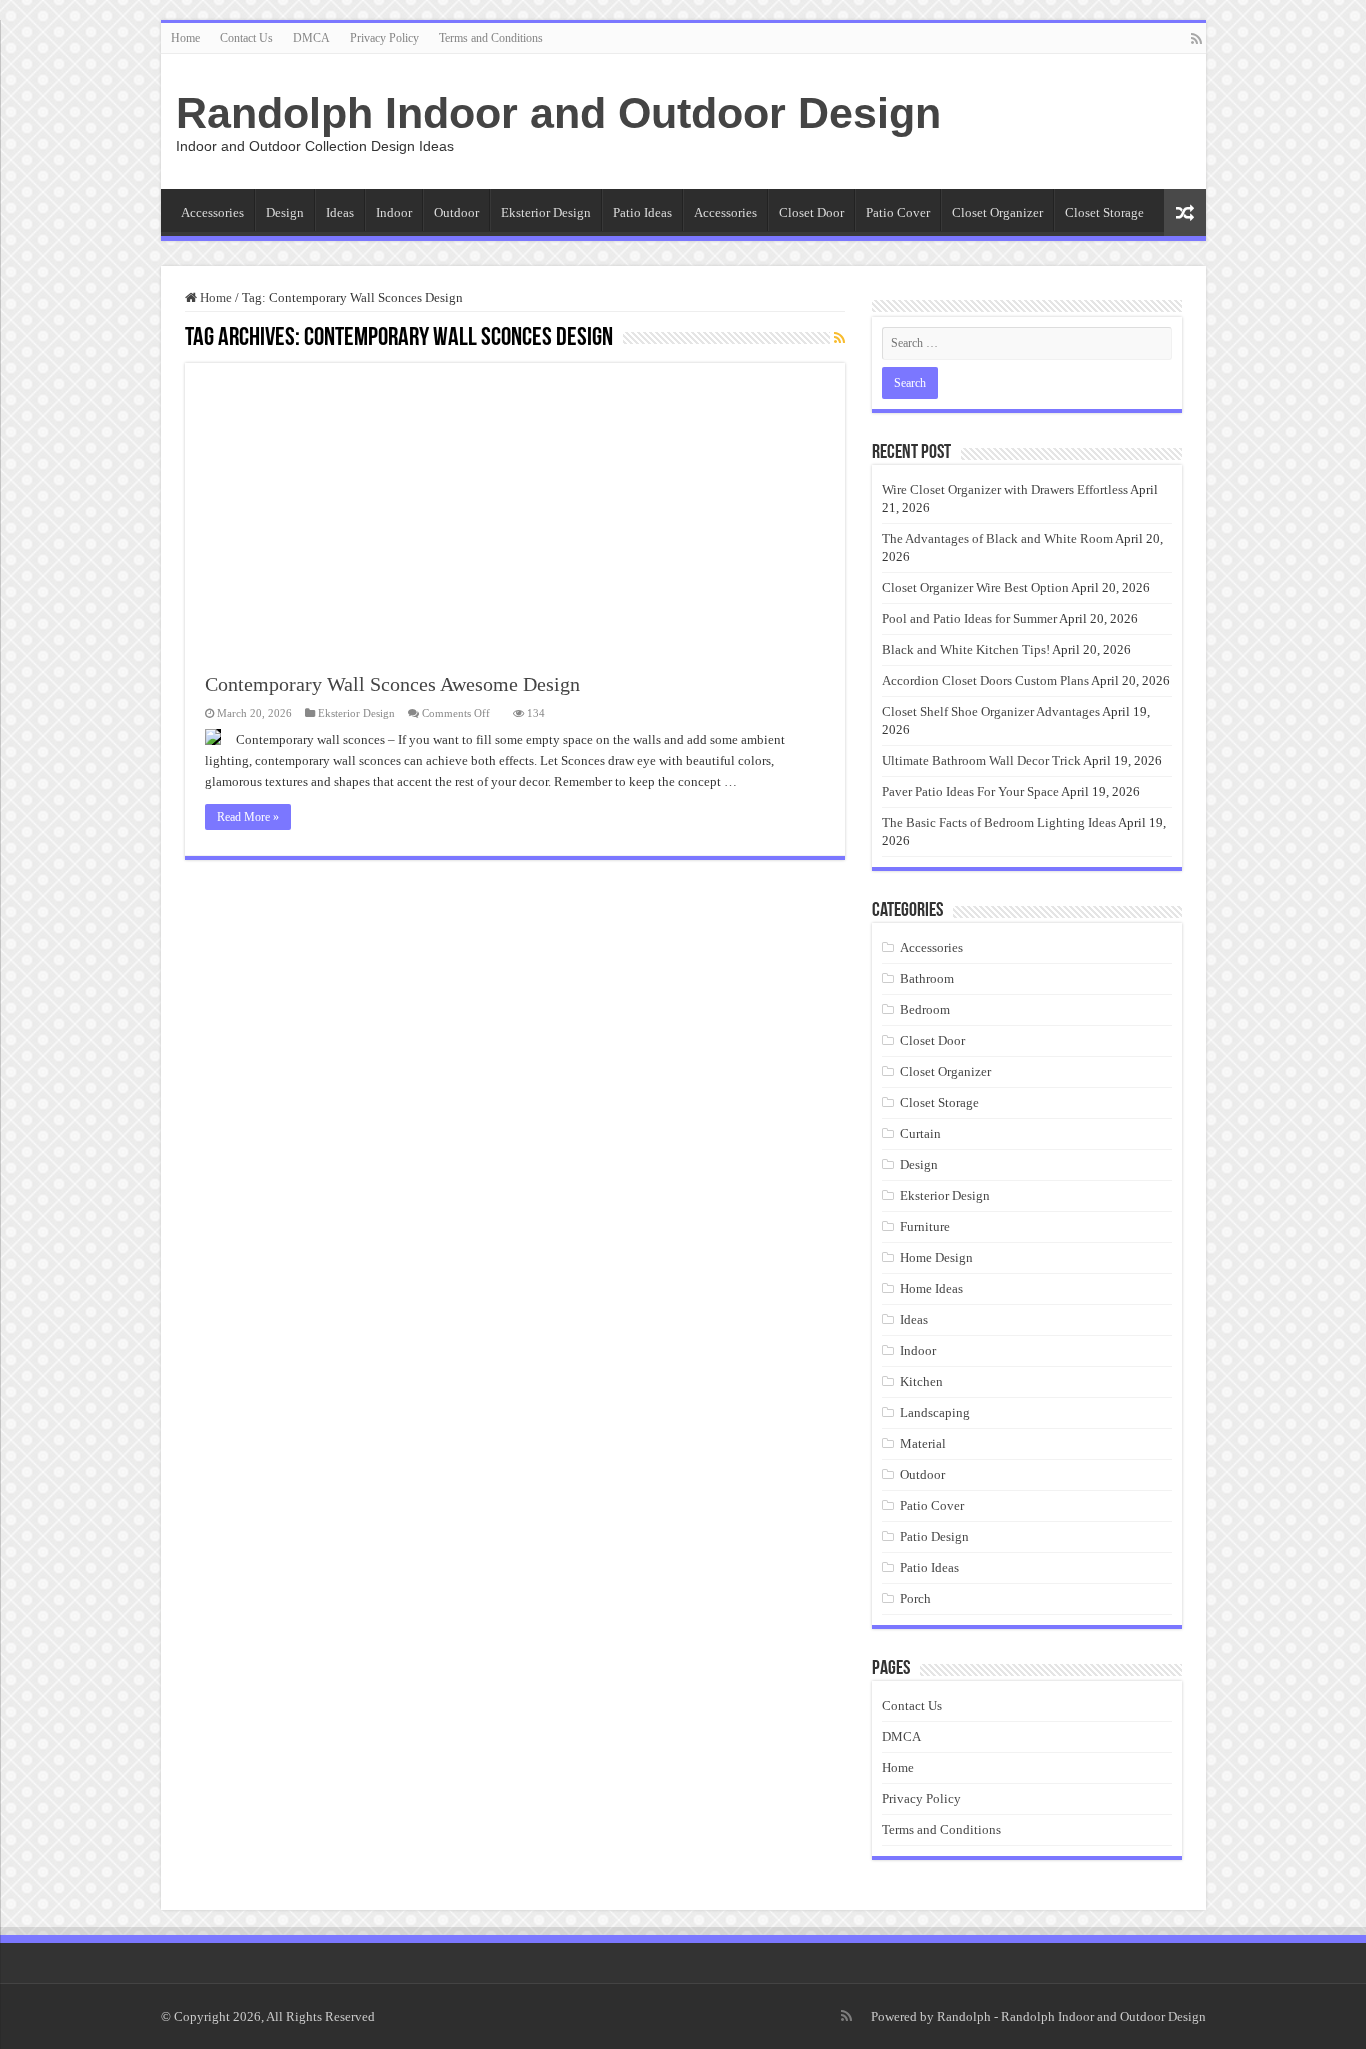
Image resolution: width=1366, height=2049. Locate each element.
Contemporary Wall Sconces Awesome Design (392, 684)
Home (185, 38)
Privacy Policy (384, 38)
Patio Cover (898, 212)
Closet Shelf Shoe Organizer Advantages (991, 711)
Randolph (964, 2016)
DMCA (311, 38)
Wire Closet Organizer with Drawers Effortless (1005, 489)
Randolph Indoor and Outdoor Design (558, 113)
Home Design (936, 1257)
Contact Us (246, 38)
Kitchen (921, 1381)
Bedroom (925, 1009)
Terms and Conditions (491, 38)
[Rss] (1196, 39)
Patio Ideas (642, 212)
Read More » (248, 817)
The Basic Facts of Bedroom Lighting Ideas (999, 822)
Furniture (925, 1226)
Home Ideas (931, 1288)
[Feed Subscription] (839, 339)
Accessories (212, 212)
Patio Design (934, 1536)
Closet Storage (1104, 212)
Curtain (920, 1133)
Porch (915, 1598)
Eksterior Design (546, 212)
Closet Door (811, 212)
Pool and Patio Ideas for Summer (969, 618)
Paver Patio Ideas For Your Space (970, 791)
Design (285, 212)
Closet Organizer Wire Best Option (975, 587)
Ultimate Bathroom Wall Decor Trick (981, 760)
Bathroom (927, 978)
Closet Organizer (997, 212)
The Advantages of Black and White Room (997, 538)
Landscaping (935, 1412)
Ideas (340, 212)
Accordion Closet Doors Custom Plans (985, 680)
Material (923, 1443)
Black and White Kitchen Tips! (966, 649)
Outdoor (456, 212)
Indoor (394, 212)
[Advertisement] (515, 503)
